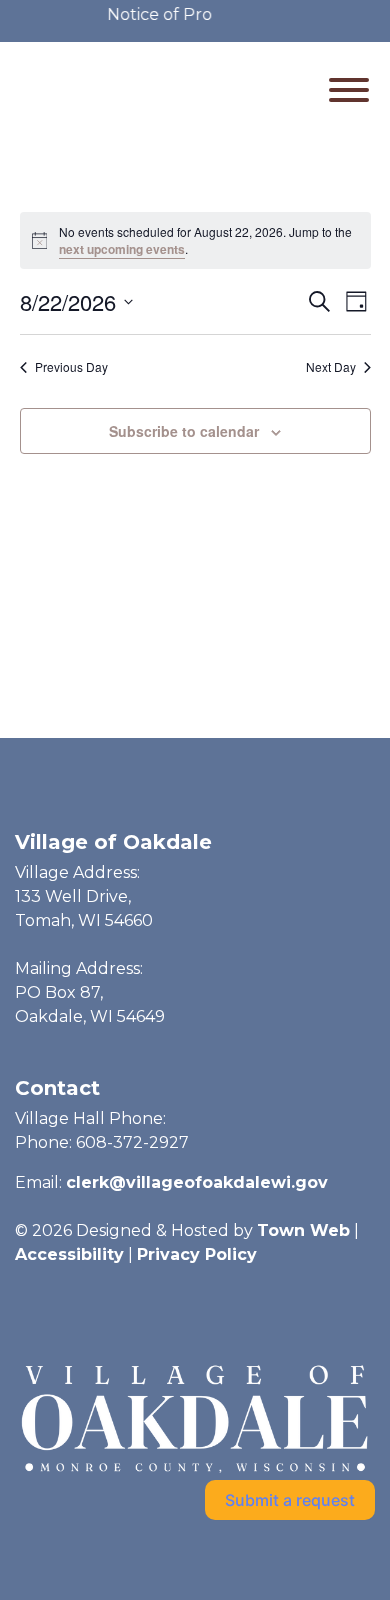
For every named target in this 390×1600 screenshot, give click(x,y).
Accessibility (69, 1254)
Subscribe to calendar (184, 431)
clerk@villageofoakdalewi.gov (197, 1182)
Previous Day (71, 367)
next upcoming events (122, 249)
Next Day (331, 367)
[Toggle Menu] (349, 90)
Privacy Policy (197, 1254)
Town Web (303, 1230)
